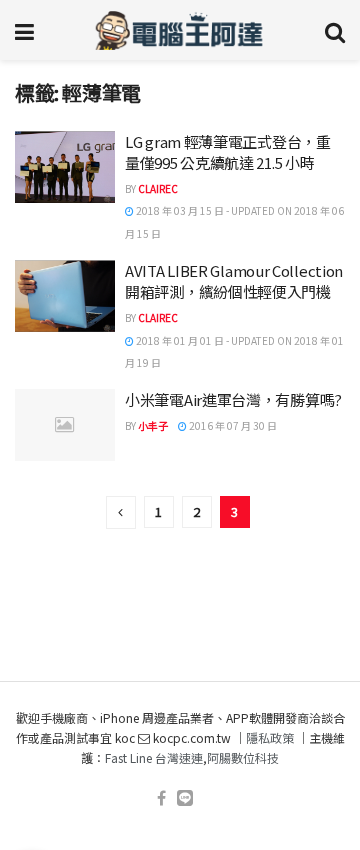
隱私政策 (270, 737)
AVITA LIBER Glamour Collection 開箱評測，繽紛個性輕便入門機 (234, 281)
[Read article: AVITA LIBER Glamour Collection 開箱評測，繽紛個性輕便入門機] (65, 296)
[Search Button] (335, 30)
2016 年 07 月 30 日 (232, 425)
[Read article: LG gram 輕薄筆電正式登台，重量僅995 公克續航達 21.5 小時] (65, 167)
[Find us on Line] (185, 798)
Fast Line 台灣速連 (154, 757)
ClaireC (158, 188)
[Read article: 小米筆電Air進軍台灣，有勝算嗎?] (65, 425)
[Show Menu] (24, 30)
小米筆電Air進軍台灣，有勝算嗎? (233, 399)
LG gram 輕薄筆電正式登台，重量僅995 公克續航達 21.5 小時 (228, 152)
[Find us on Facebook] (161, 798)
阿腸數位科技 (243, 757)
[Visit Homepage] (179, 30)
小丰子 (153, 425)
